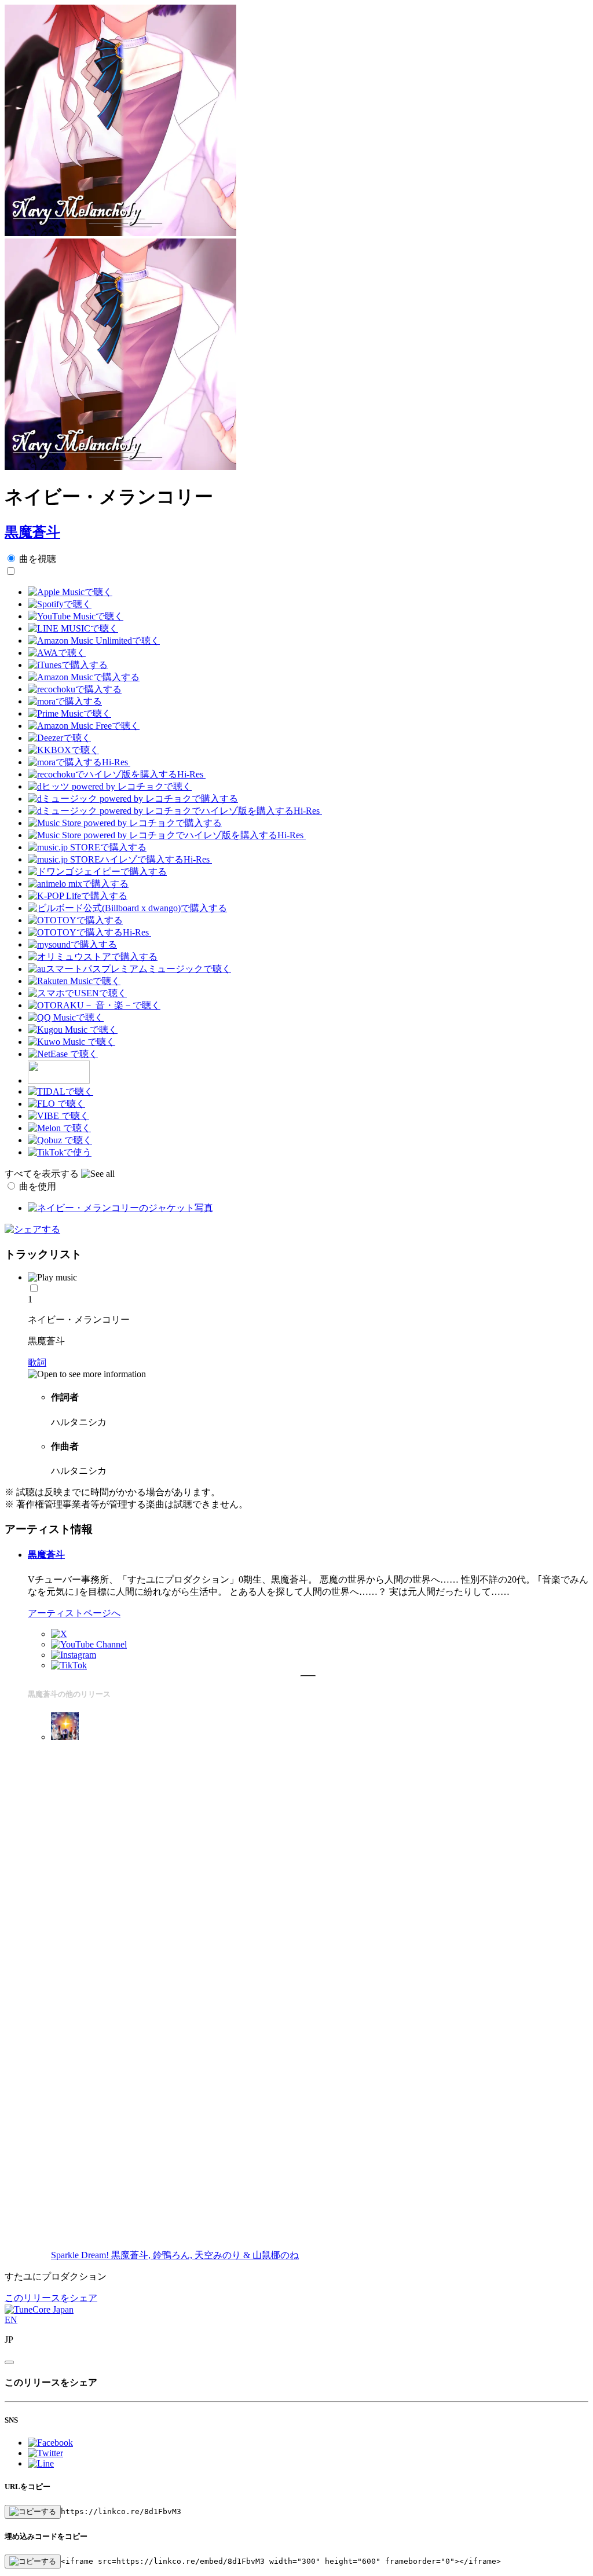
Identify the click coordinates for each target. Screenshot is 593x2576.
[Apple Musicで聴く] (70, 592)
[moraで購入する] (65, 701)
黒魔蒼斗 (32, 532)
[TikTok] (69, 1665)
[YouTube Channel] (89, 1644)
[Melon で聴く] (59, 1128)
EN (11, 2320)
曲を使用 (38, 1186)
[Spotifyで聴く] (60, 604)
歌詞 (37, 1362)
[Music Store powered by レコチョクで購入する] (125, 823)
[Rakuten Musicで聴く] (74, 981)
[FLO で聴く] (56, 1104)
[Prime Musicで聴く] (69, 713)
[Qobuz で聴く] (60, 1140)
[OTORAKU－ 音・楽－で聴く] (94, 1005)
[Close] (9, 2362)
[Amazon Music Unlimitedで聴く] (94, 641)
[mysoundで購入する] (72, 944)
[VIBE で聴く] (58, 1116)
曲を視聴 (38, 559)
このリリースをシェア (51, 2298)
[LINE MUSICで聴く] (73, 628)
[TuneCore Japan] (39, 2309)
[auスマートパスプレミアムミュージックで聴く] (129, 969)
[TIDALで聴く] (61, 1091)
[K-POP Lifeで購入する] (78, 896)
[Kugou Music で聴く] (73, 1030)
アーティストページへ (74, 1613)
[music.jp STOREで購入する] (87, 847)
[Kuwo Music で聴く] (72, 1042)
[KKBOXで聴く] (63, 750)
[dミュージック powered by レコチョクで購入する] (133, 799)
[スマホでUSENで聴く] (77, 993)
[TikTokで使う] (60, 1152)
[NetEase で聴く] (63, 1054)
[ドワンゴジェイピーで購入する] (97, 871)
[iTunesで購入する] (68, 665)
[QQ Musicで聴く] (66, 1017)
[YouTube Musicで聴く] (76, 616)
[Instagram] (74, 1655)
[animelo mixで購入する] (78, 884)
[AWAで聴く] (57, 653)
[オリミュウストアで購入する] (93, 957)
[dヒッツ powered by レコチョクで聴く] (110, 786)
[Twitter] (59, 1634)
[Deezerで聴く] (59, 738)
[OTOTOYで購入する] (75, 920)
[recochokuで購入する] (75, 689)
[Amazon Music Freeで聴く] (84, 726)
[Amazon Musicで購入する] (84, 677)
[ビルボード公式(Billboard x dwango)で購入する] (127, 908)
